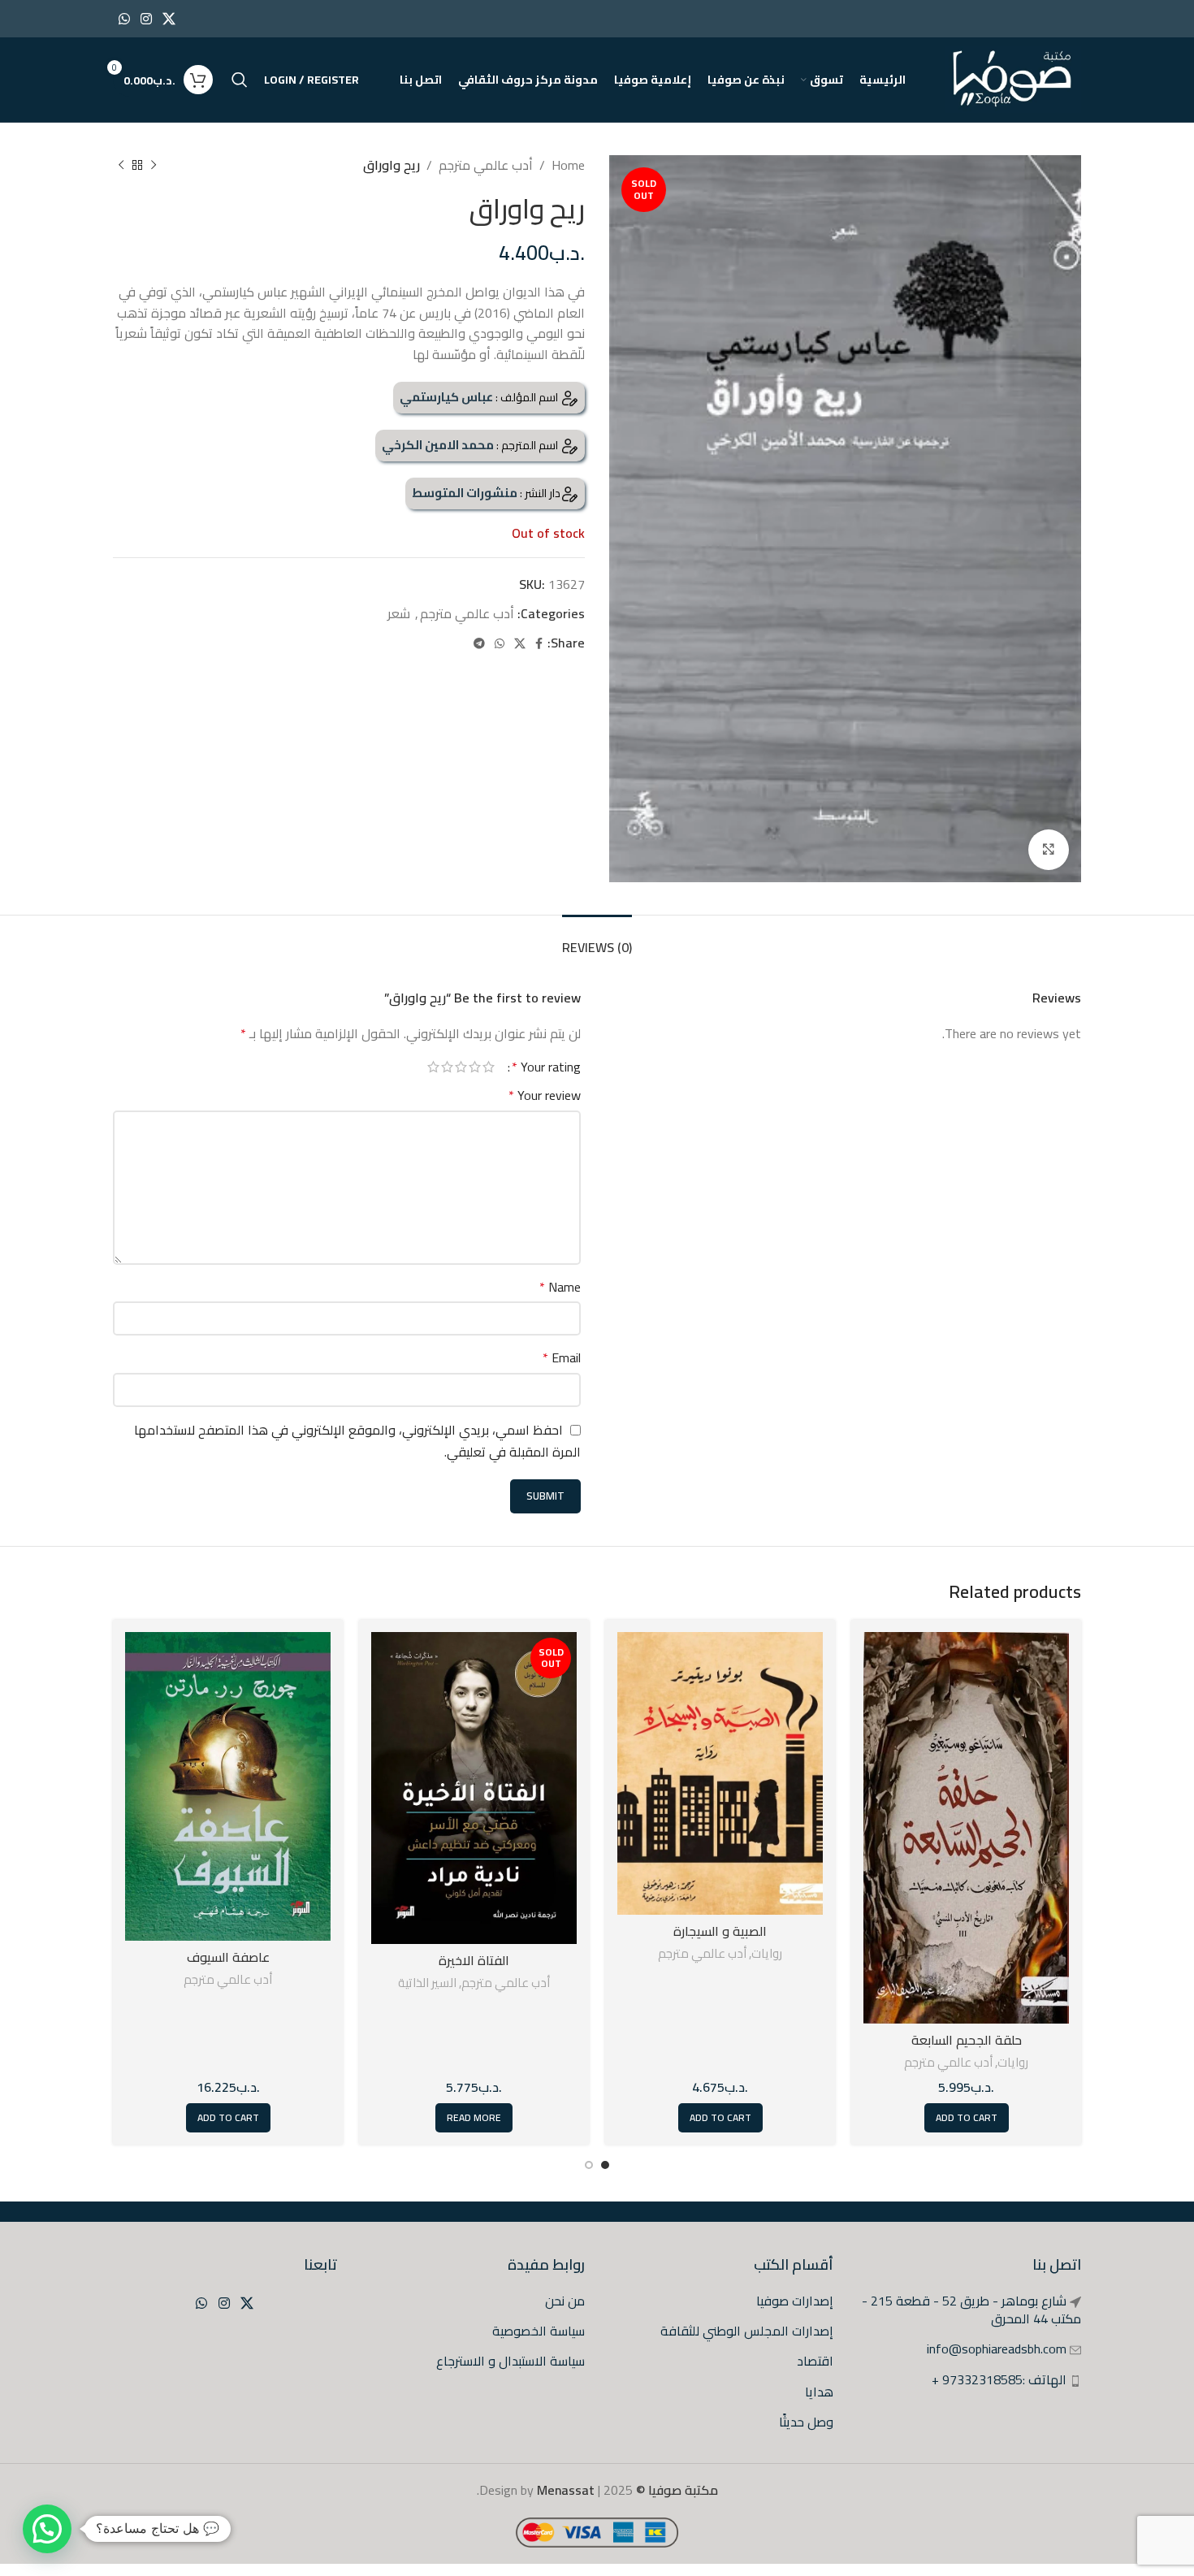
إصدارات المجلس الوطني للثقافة (747, 2331)
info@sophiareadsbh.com (997, 2349)
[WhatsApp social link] (124, 19)
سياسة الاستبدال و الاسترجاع (510, 2361)
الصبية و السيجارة (720, 1931)
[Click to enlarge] (1049, 850)
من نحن (565, 2301)
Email (562, 1358)
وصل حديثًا (806, 2422)
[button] (47, 2529)
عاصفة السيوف (228, 1957)
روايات (1013, 2062)
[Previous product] (154, 166)
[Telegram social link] (479, 644)
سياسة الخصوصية (539, 2331)
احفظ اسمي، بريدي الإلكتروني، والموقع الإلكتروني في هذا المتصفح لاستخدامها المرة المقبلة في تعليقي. (357, 1441)
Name (560, 1288)
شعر (399, 613)
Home (568, 165)
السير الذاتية (427, 1983)
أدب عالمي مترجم (486, 165)
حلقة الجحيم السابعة (967, 2040)
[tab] (597, 939)
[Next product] (121, 166)
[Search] (240, 80)
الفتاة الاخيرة (474, 1960)
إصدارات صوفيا (795, 2301)
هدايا (819, 2392)
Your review (545, 1096)
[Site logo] (1013, 78)
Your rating (546, 1067)
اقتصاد (815, 2361)
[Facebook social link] (539, 644)
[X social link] (169, 19)
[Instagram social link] (146, 19)
